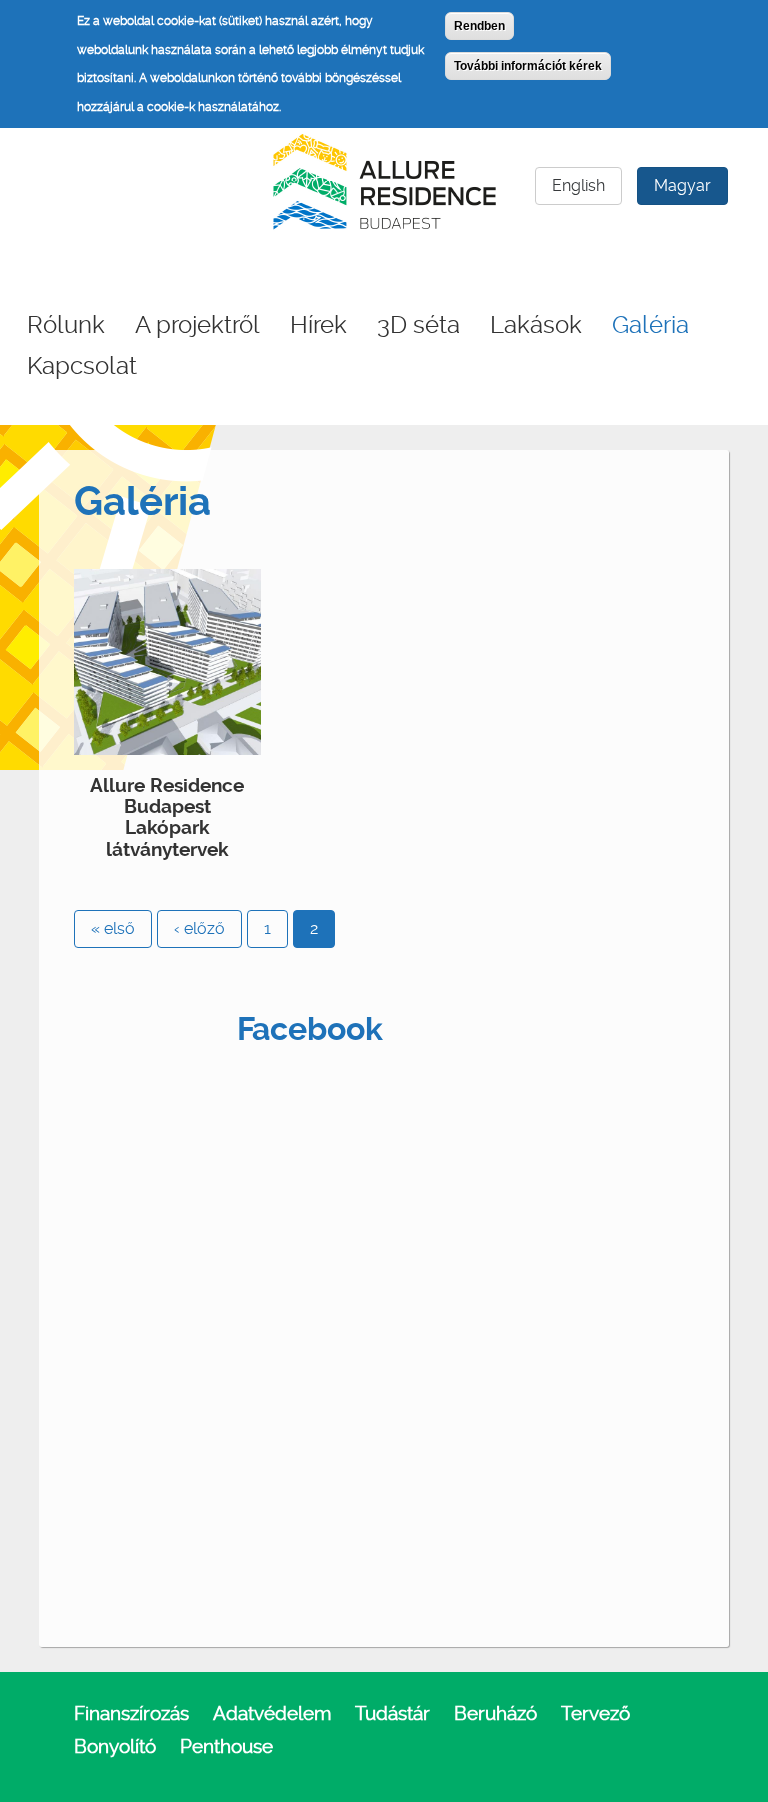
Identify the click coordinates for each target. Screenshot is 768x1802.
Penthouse (226, 1746)
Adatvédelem (272, 1713)
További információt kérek (528, 66)
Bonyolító (115, 1746)
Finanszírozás (131, 1713)
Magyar (682, 185)
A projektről (197, 325)
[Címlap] (384, 178)
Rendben (479, 26)
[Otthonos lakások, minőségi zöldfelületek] (167, 660)
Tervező (595, 1713)
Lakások (536, 325)
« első (113, 928)
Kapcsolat (82, 366)
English (578, 185)
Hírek (318, 325)
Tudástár (392, 1713)
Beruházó (495, 1713)
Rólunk (66, 325)
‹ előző (199, 928)
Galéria (650, 325)
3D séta (418, 325)
